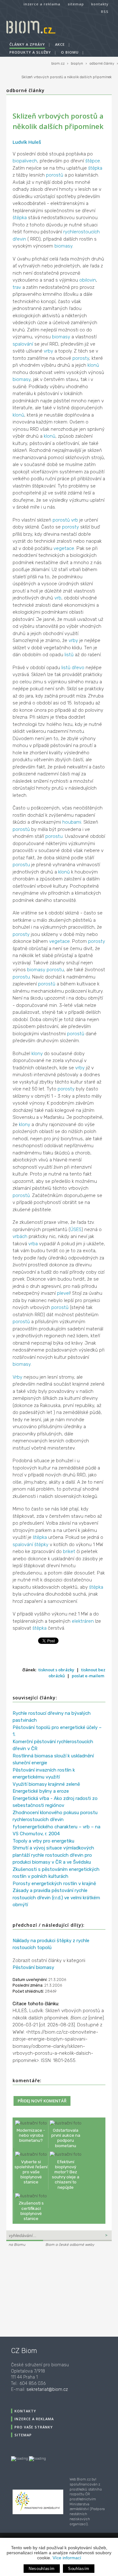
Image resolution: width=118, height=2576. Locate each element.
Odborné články (25, 90)
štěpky (41, 1545)
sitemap (76, 4)
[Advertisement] (46, 2291)
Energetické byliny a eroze (41, 1791)
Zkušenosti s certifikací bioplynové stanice (31, 2211)
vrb (75, 520)
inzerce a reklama (42, 4)
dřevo (78, 668)
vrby (48, 351)
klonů (93, 365)
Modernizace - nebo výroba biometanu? (31, 2135)
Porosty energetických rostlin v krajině (54, 1884)
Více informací (67, 2558)
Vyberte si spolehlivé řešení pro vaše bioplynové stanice (31, 2172)
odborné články (102, 64)
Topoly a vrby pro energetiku (43, 1841)
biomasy (63, 246)
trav (17, 287)
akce (60, 44)
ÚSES (76, 1230)
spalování (23, 344)
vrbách (20, 1236)
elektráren (83, 1621)
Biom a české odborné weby (70, 2245)
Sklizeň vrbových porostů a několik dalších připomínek (67, 77)
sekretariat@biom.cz (47, 2389)
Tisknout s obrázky (56, 1670)
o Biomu (70, 52)
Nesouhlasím (42, 2569)
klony (37, 1054)
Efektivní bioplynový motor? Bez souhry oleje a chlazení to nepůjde (66, 2174)
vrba (33, 1244)
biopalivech (25, 161)
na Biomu (17, 2245)
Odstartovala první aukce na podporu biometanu (66, 2138)
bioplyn (77, 64)
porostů (55, 175)
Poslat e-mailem (88, 1676)
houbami (72, 822)
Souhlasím (79, 2569)
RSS (105, 12)
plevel (63, 1293)
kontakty (100, 4)
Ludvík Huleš (27, 142)
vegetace (64, 548)
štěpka (95, 168)
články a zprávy (27, 44)
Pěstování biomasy (33, 1967)
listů (69, 655)
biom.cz (58, 64)
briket (69, 1551)
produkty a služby (30, 52)
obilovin (88, 280)
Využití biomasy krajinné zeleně (46, 1784)
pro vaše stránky (34, 2427)
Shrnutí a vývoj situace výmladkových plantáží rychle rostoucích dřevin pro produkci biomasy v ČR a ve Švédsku (53, 1855)
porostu (54, 836)
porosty (81, 358)
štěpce (93, 161)
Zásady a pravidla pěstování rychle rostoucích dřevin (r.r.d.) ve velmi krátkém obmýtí (56, 1898)
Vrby (17, 1377)
